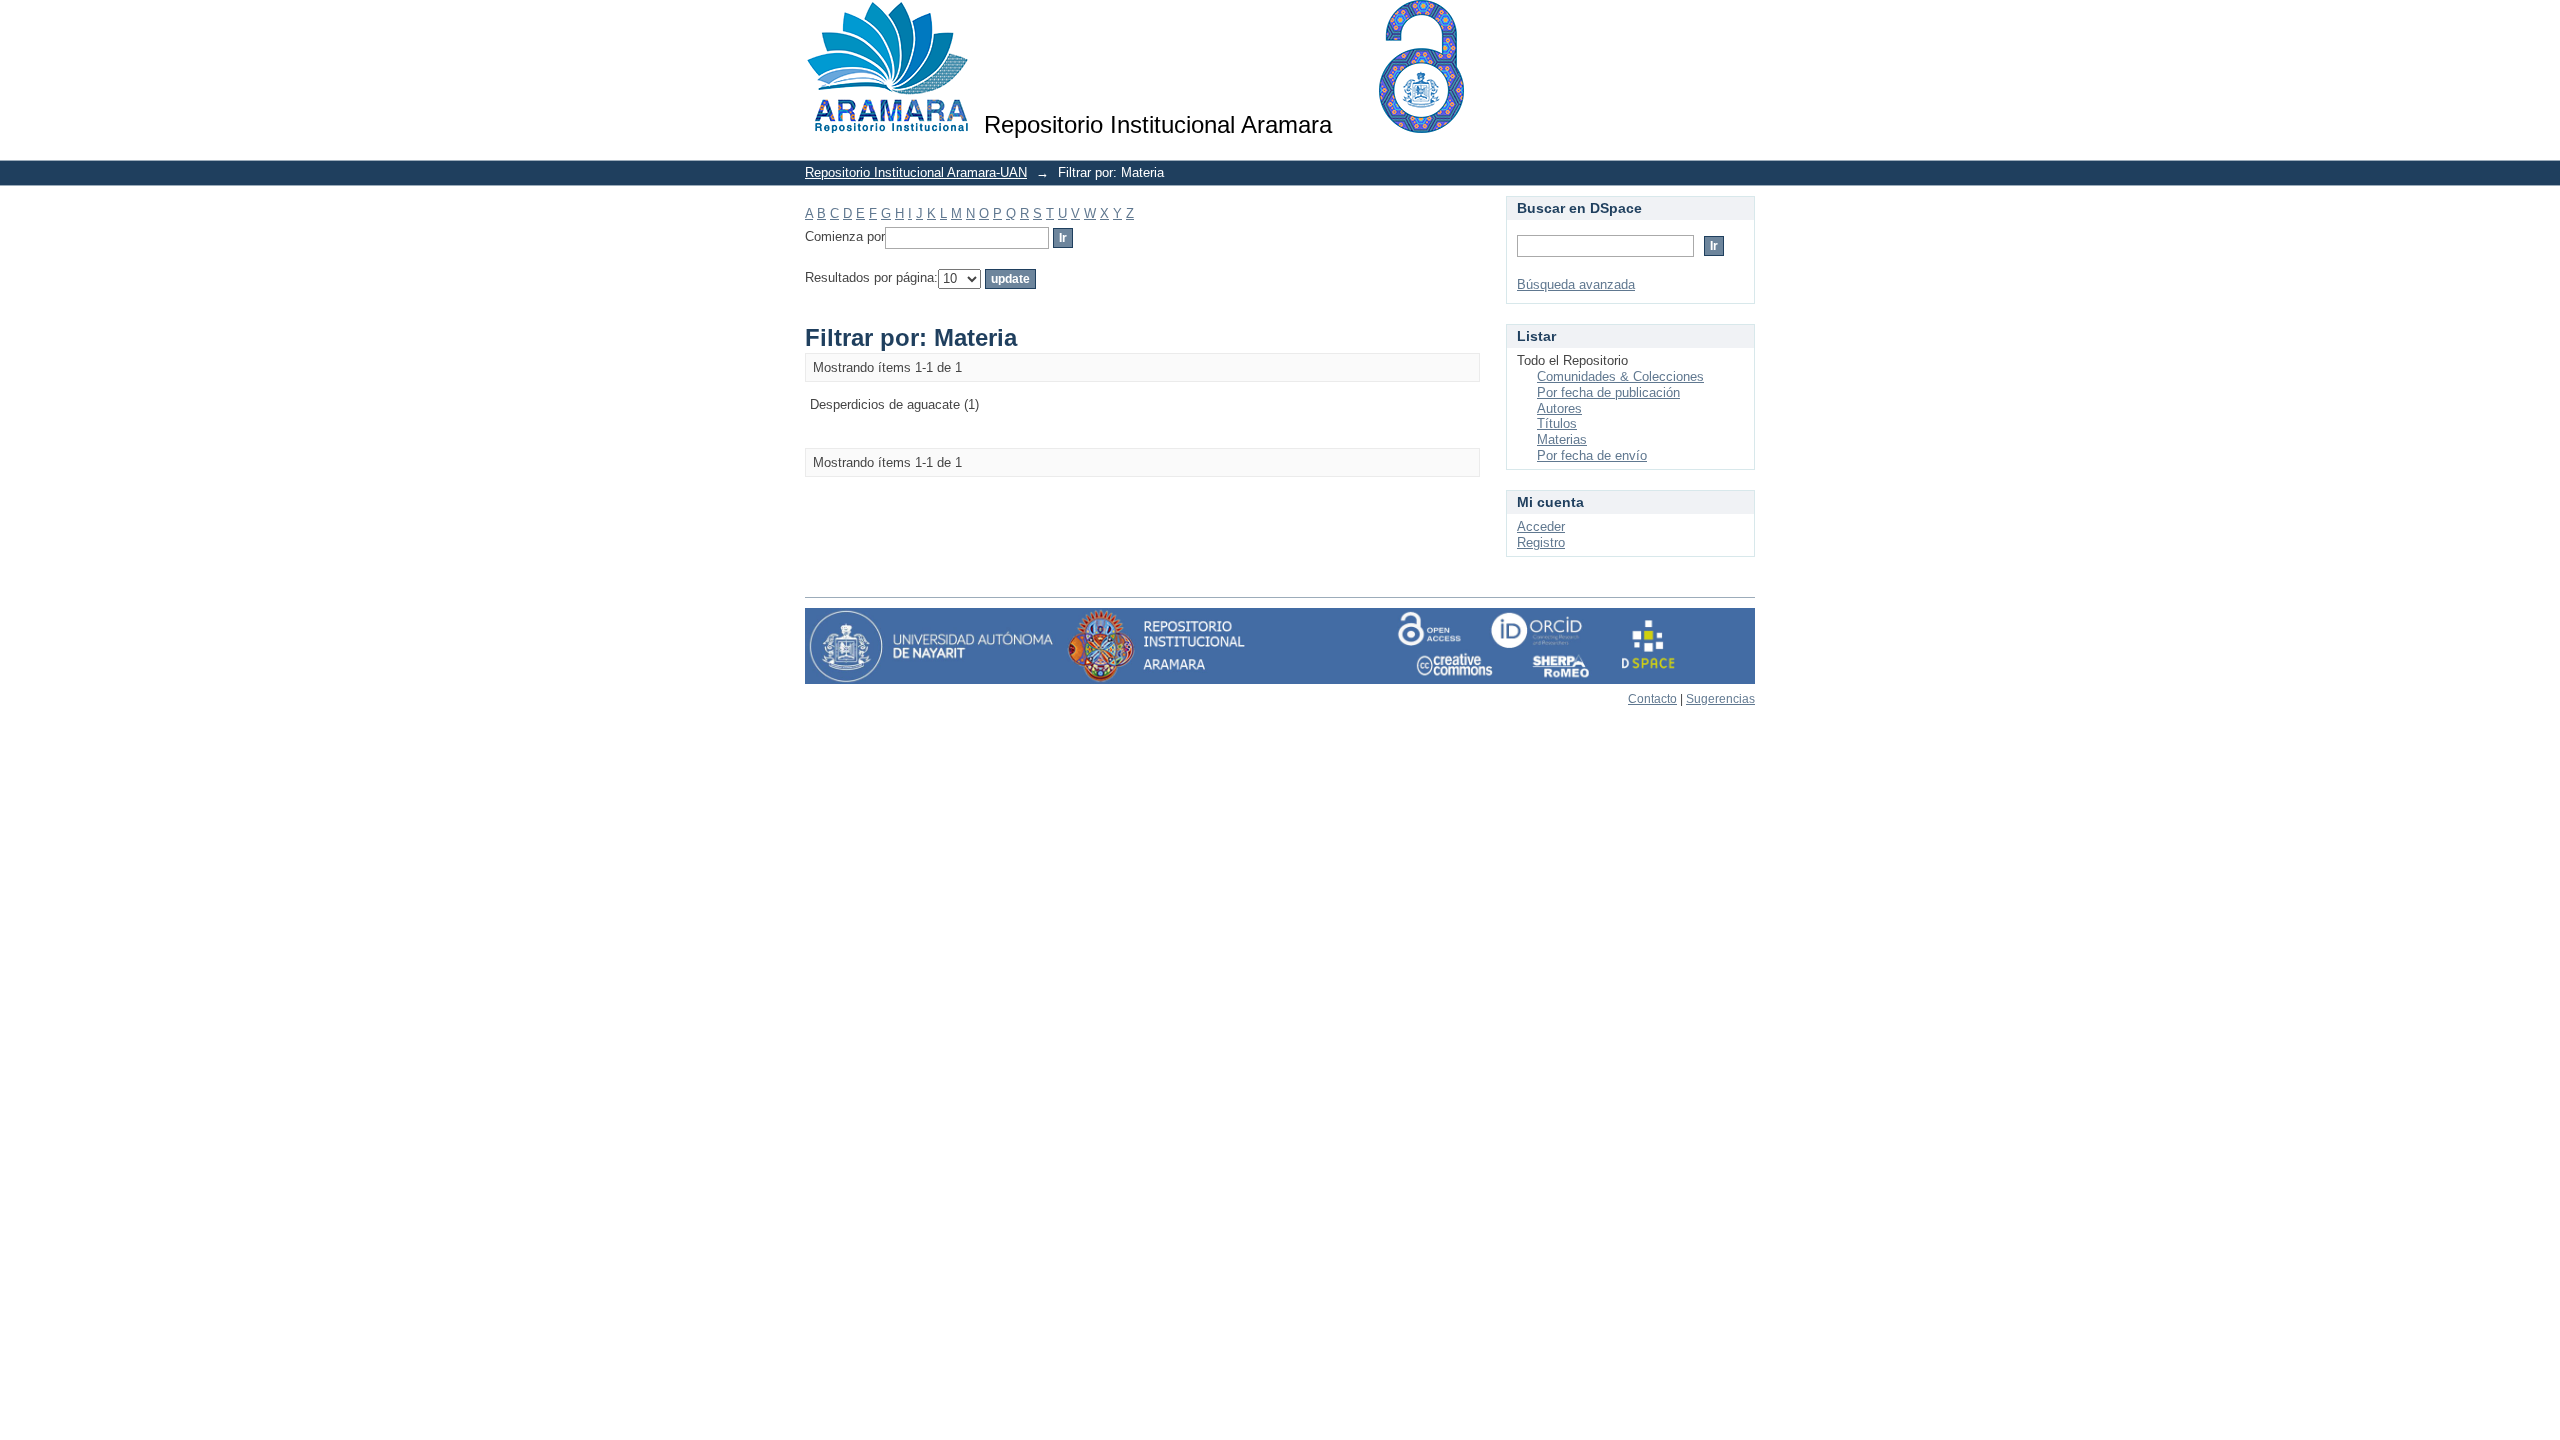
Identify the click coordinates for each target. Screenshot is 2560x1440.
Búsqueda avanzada (1576, 284)
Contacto (1652, 699)
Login (1739, 24)
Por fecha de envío (1592, 455)
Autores (1559, 408)
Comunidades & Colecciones (1620, 376)
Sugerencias (1720, 699)
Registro (1541, 542)
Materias (1562, 439)
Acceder (1541, 526)
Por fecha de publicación (1608, 392)
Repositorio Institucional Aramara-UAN (916, 172)
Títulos (1557, 423)
